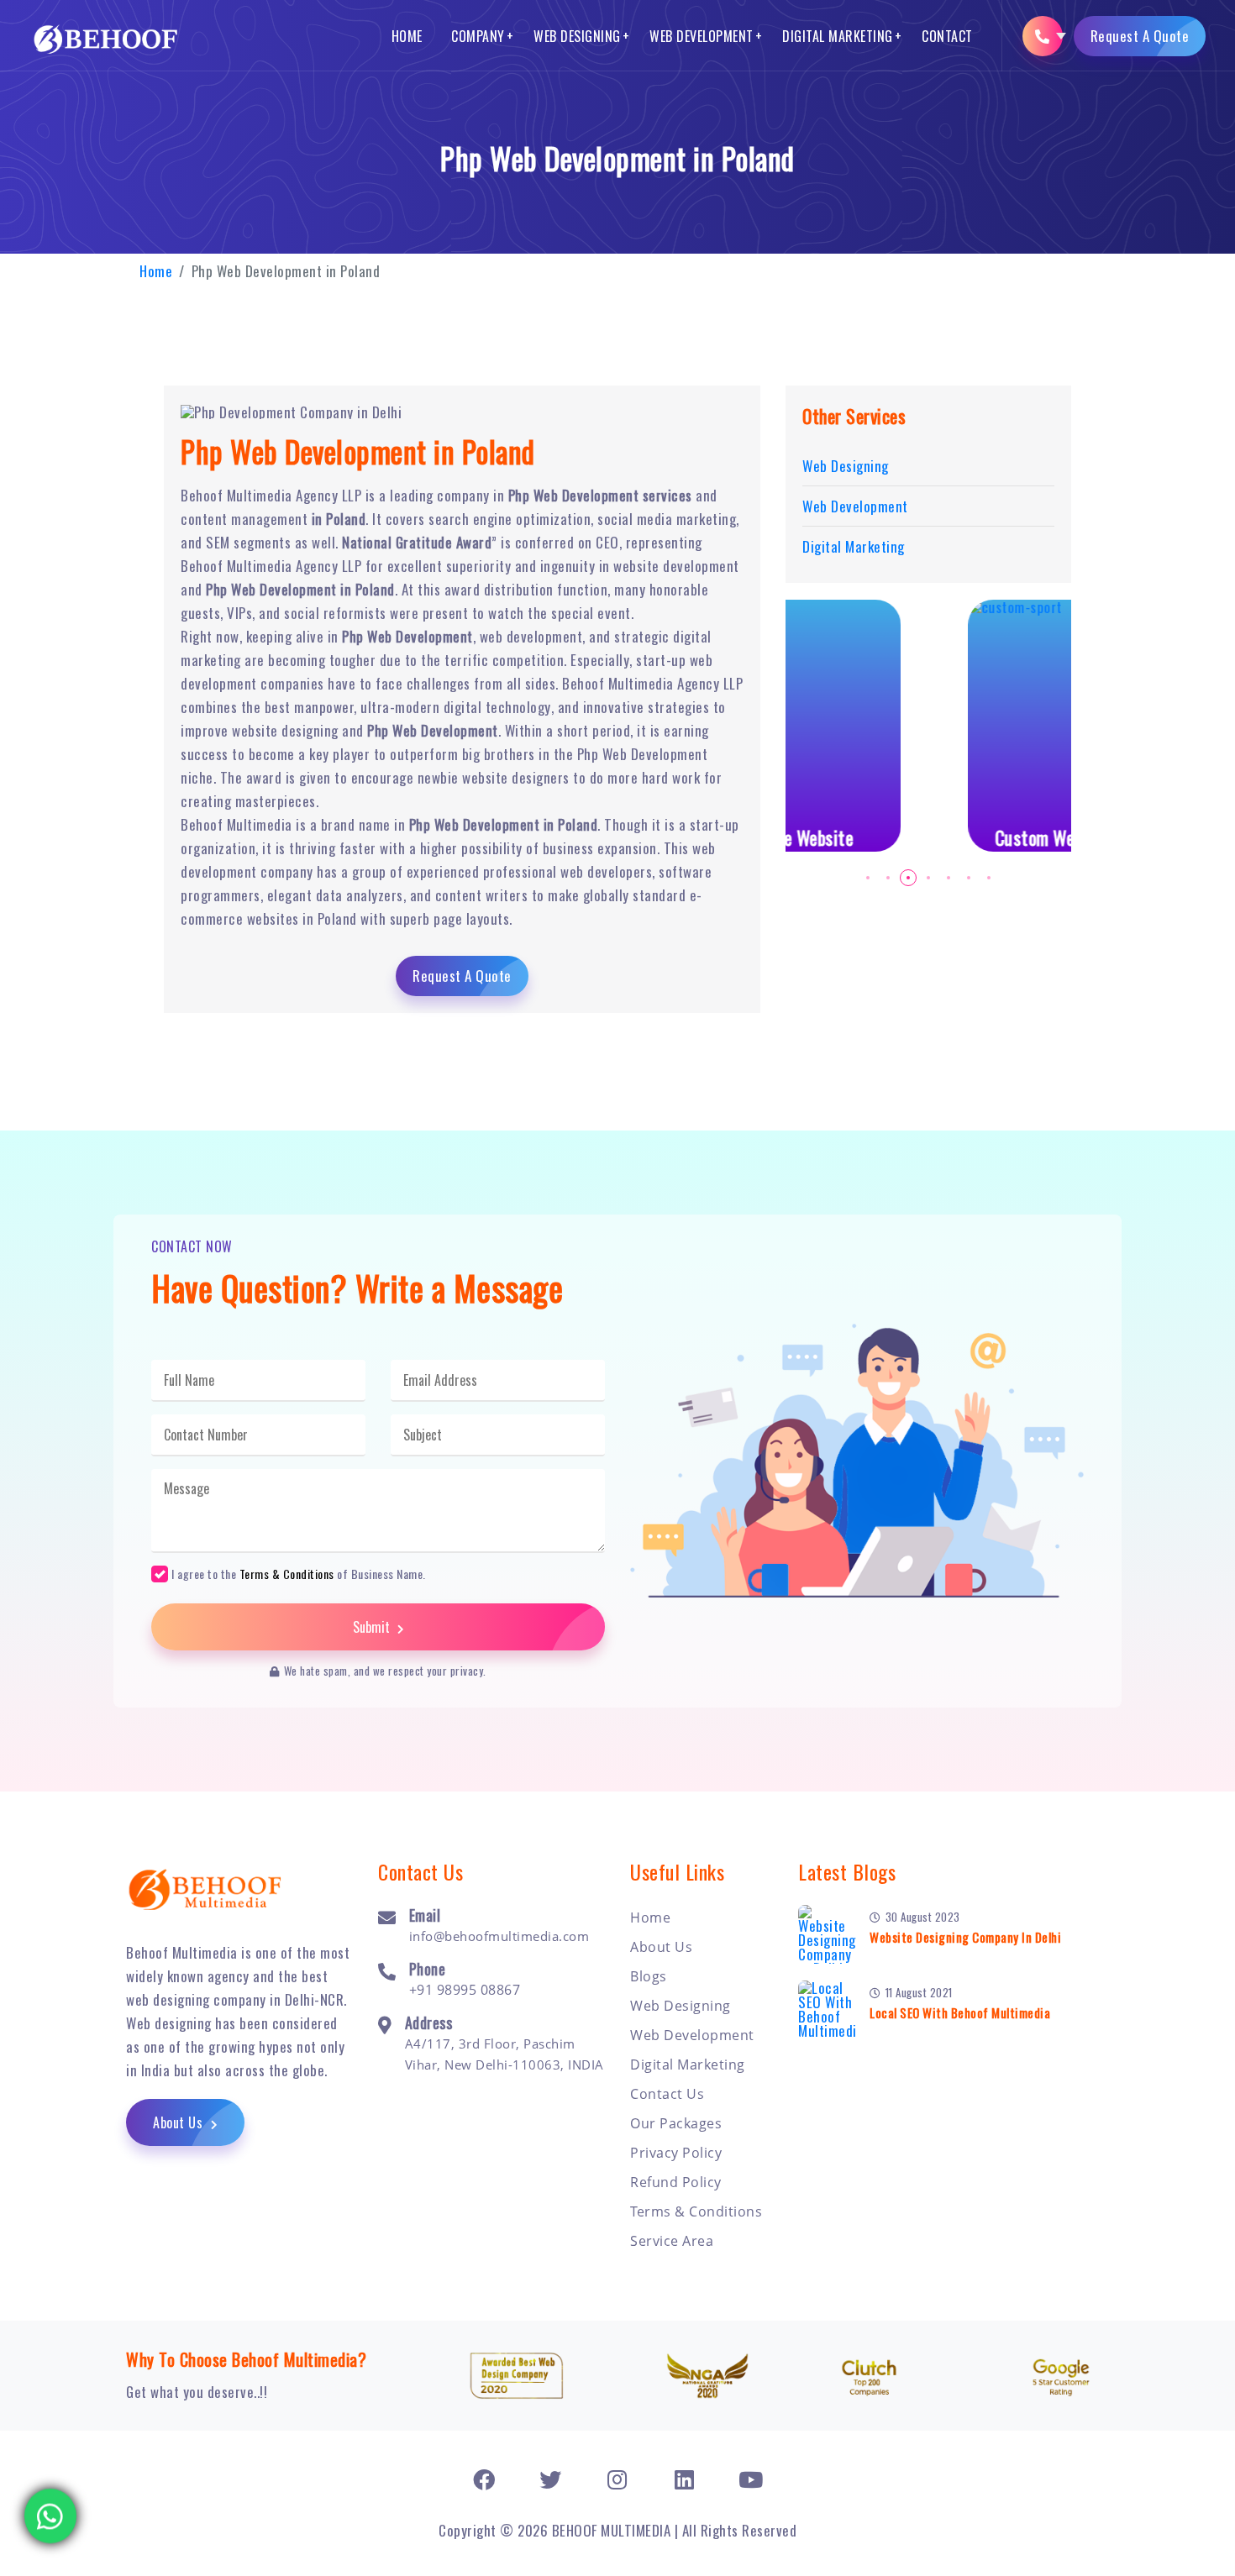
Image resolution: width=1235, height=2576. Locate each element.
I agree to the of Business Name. (299, 1573)
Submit (373, 1627)
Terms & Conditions (287, 1574)
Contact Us (667, 2094)
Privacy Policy (676, 2153)
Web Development (702, 36)
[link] (484, 2479)
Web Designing (577, 36)
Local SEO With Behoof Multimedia (960, 2012)
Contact (947, 36)
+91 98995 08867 (465, 1990)
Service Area (672, 2241)
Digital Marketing (838, 36)
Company (478, 36)
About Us (180, 2122)
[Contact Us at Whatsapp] (50, 2508)
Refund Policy (676, 2182)
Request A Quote (1140, 36)
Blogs (649, 1976)
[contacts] (1043, 36)
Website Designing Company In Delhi (965, 1937)
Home (407, 36)
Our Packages (676, 2123)
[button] (868, 878)
